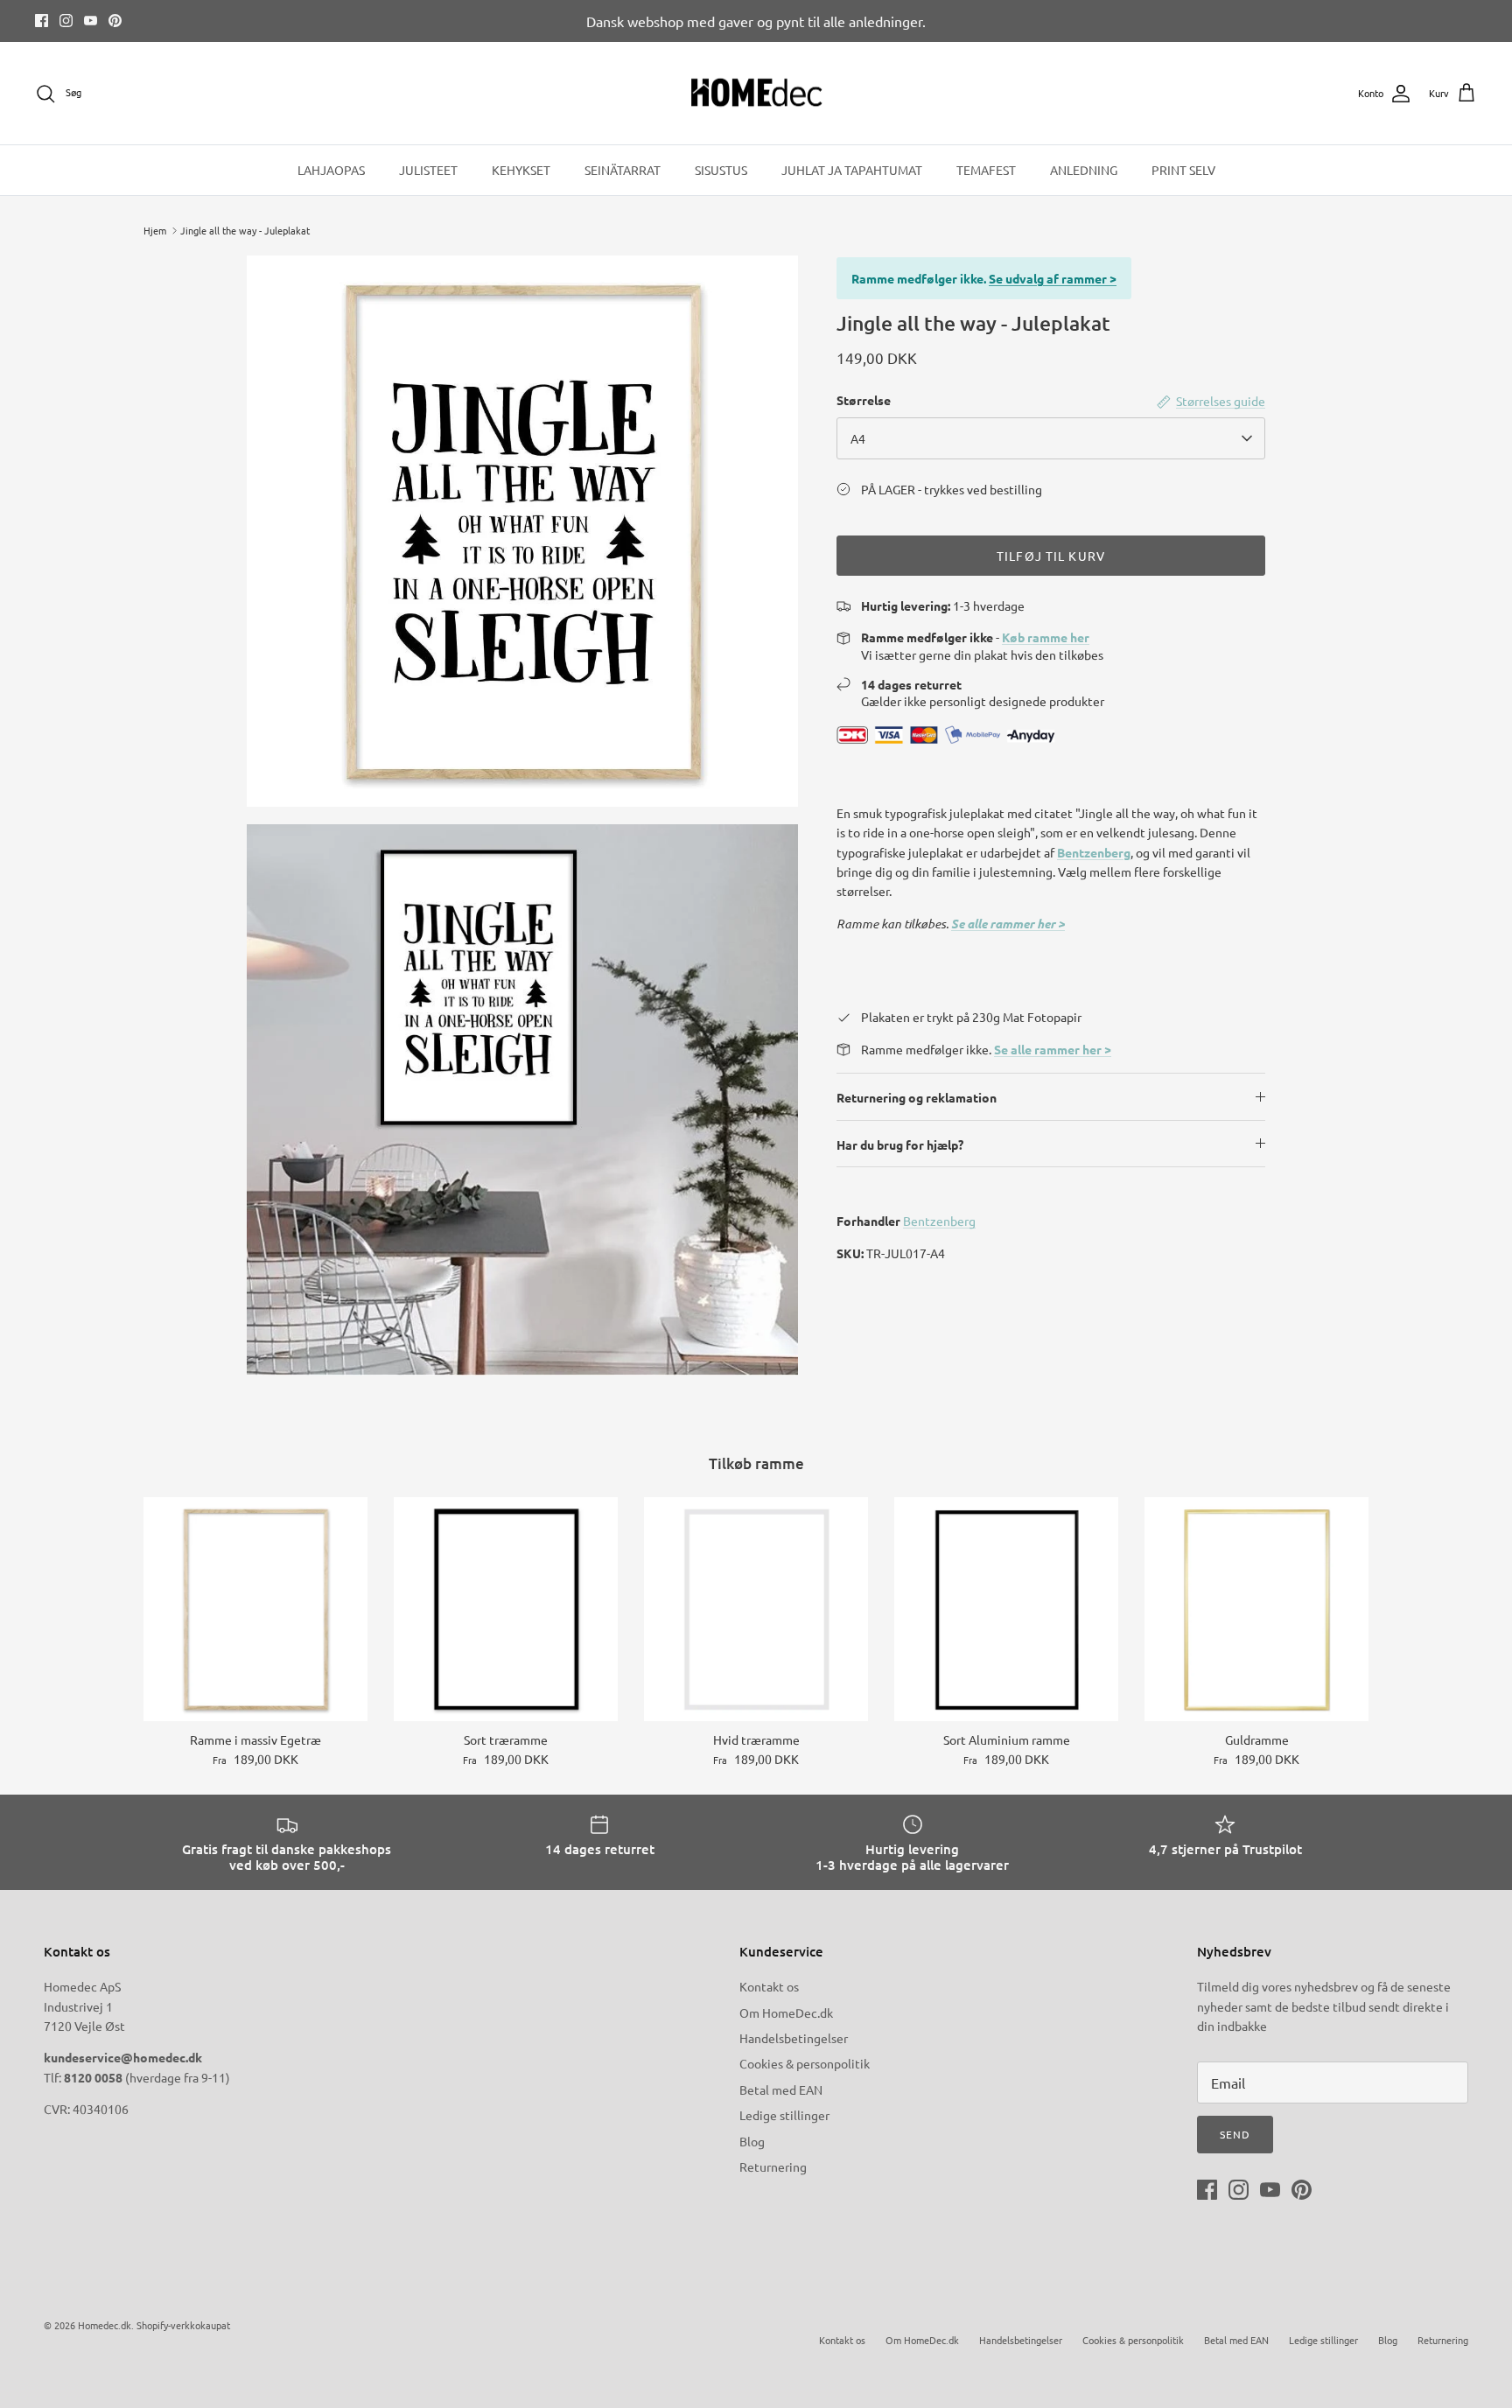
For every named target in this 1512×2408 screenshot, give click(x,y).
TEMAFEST (986, 170)
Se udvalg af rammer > (1053, 278)
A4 (858, 438)
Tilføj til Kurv (1051, 556)
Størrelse (864, 400)
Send (1235, 2134)
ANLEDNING (1084, 170)
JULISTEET (428, 170)
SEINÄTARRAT (623, 170)
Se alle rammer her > (1008, 924)
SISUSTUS (721, 170)
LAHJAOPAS (331, 170)
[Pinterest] (115, 21)
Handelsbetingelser (794, 2038)
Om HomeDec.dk (786, 2012)
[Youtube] (91, 21)
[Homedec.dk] (756, 94)
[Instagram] (66, 21)
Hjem (155, 230)
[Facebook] (42, 21)
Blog (752, 2141)
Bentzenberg (1094, 852)
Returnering (773, 2166)
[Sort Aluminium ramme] (1006, 1609)
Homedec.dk (105, 2325)
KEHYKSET (521, 170)
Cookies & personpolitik (805, 2063)
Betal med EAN (781, 2089)
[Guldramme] (1256, 1609)
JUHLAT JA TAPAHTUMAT (852, 170)
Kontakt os (769, 1986)
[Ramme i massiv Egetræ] (255, 1609)
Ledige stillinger (784, 2115)
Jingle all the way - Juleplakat (245, 230)
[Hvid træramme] (756, 1609)
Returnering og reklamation (917, 1097)
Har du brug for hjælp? (900, 1144)
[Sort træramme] (506, 1609)
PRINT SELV (1183, 170)
